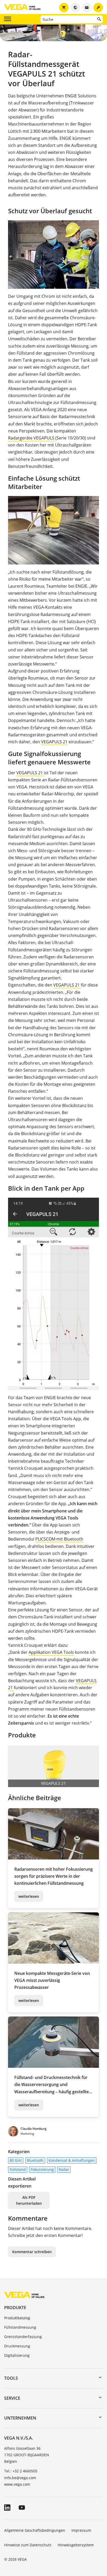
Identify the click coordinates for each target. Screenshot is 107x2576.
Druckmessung (17, 2346)
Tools (11, 2378)
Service (12, 2398)
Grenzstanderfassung (23, 2337)
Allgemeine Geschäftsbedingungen (35, 2530)
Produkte (15, 2308)
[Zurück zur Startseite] (24, 2295)
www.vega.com (17, 2484)
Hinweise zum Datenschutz (28, 2545)
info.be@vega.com (20, 2478)
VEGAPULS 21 (54, 742)
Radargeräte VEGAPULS (31, 438)
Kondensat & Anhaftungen (72, 2160)
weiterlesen (29, 1896)
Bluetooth (35, 2160)
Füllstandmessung (20, 2327)
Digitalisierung (17, 2355)
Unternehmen (20, 2418)
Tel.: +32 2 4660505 (21, 2471)
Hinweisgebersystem (76, 2545)
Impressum (81, 2530)
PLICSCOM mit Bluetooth (59, 1539)
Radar (64, 2169)
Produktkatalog (17, 2318)
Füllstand (18, 2169)
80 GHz (16, 2160)
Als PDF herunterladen (29, 2200)
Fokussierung (42, 2169)
